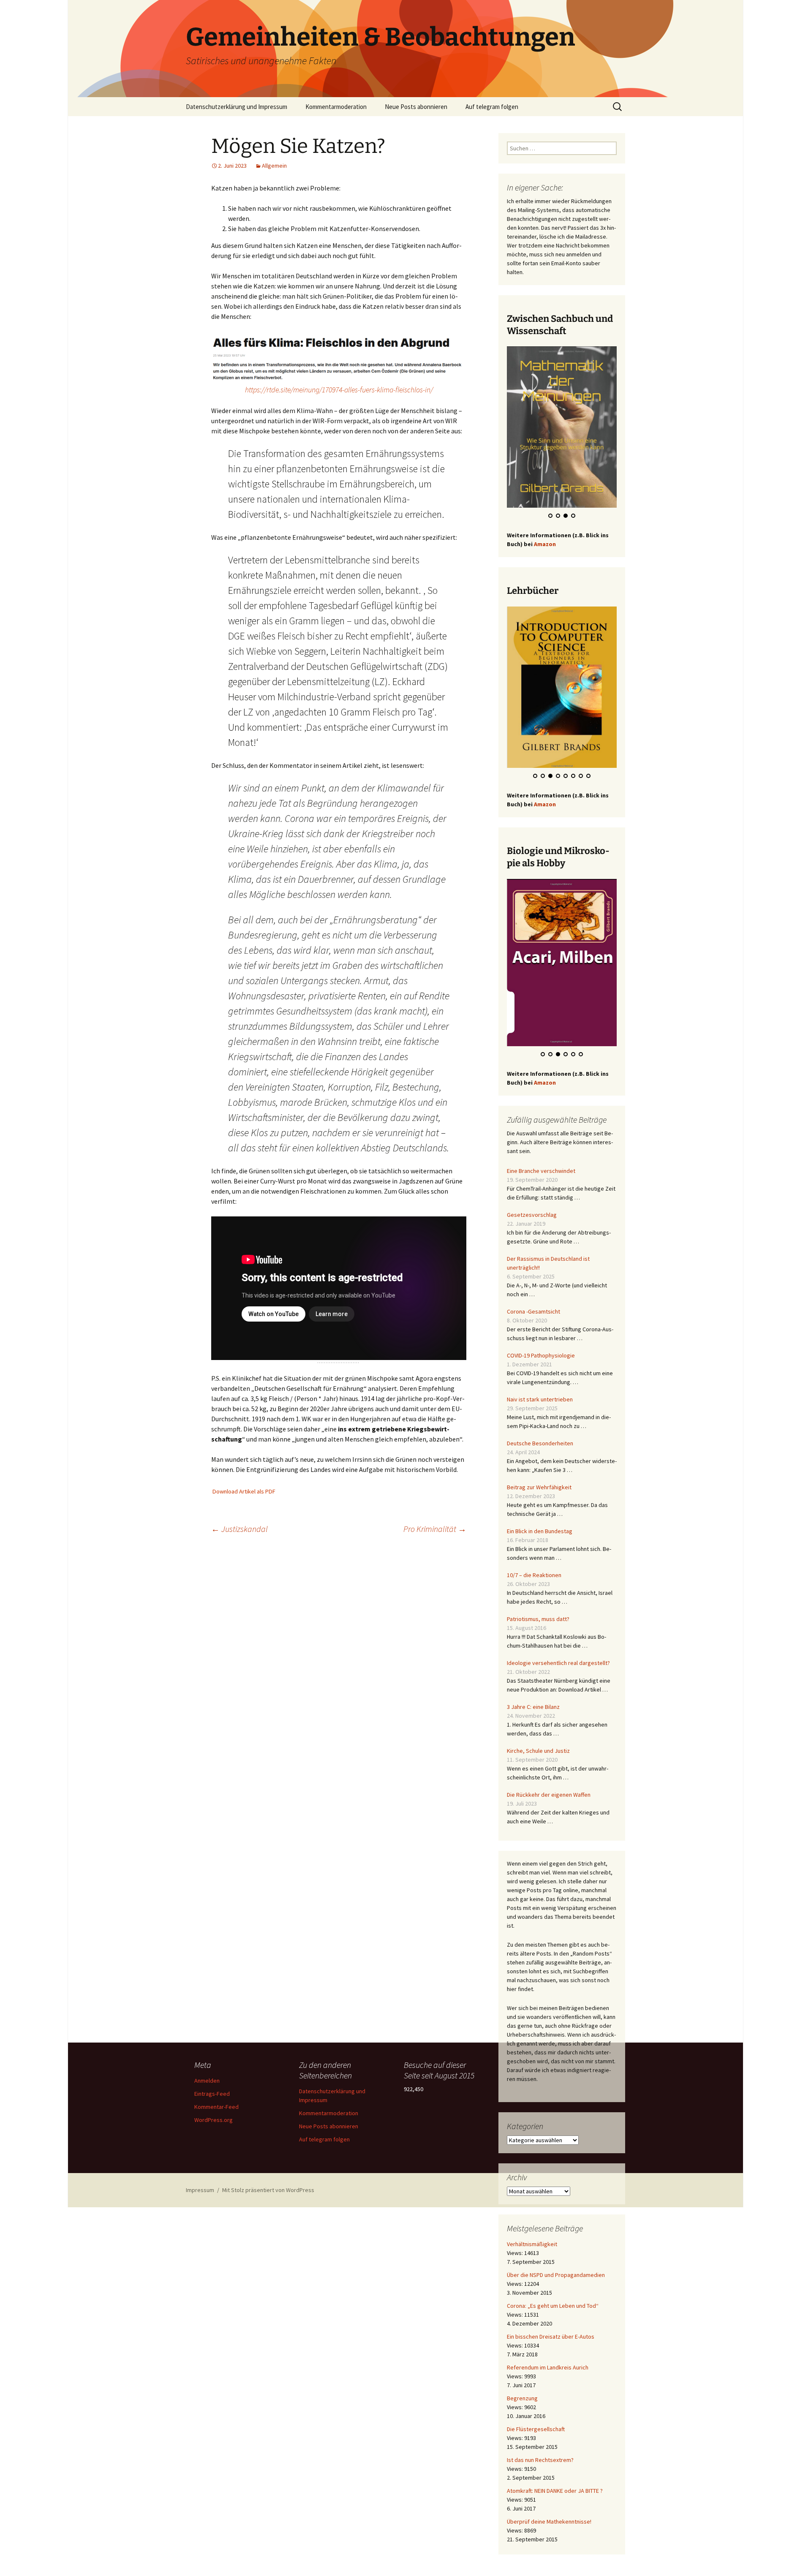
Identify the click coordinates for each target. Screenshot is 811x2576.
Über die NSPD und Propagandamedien (556, 2267)
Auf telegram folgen (492, 107)
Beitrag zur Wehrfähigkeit (539, 1479)
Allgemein (274, 166)
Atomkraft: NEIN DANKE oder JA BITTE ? (555, 2483)
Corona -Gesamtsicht (533, 1303)
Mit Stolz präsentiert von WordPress (268, 2190)
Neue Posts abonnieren (416, 107)
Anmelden (207, 2081)
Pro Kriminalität (435, 1529)
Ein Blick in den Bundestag (540, 1523)
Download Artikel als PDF (244, 1491)
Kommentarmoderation (336, 107)
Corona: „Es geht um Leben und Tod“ (553, 2298)
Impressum (200, 2190)
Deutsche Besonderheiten (540, 1435)
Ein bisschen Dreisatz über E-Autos (551, 2328)
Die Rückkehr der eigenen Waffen (549, 1787)
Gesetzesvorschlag (532, 1207)
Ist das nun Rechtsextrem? (540, 2452)
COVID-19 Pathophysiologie (541, 1347)
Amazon (545, 546)
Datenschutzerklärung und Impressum (237, 107)
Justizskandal (239, 1529)
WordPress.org (214, 2120)
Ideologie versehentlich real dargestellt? (558, 1655)
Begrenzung (522, 2390)
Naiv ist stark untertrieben (540, 1391)
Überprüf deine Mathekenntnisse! (549, 2513)
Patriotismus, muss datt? (538, 1611)
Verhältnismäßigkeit (532, 2236)
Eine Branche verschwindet (541, 1163)
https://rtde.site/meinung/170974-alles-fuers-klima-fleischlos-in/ (339, 390)
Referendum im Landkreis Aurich (548, 2359)
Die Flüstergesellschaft (536, 2421)
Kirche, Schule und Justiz (538, 1743)
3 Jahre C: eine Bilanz (533, 1699)
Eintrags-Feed (212, 2094)
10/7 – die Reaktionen (534, 1567)
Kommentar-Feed (216, 2107)
